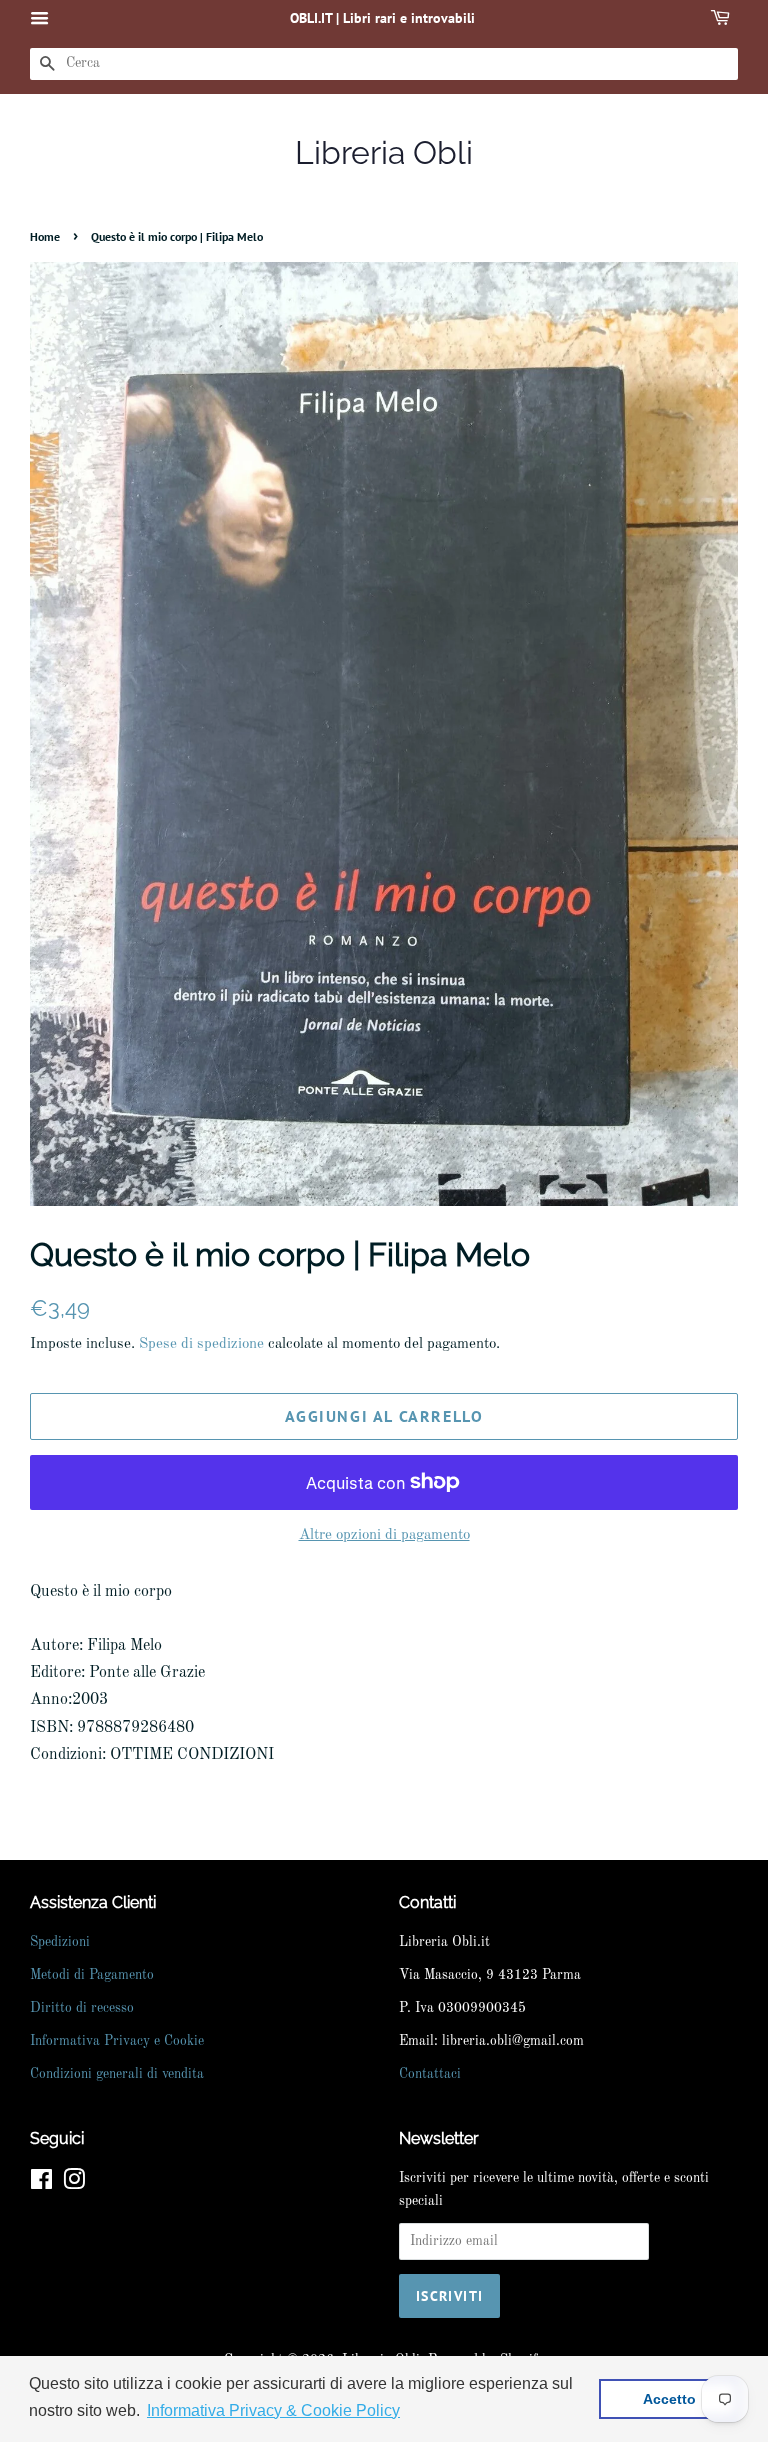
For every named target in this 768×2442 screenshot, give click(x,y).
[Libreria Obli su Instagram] (74, 2184)
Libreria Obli (384, 152)
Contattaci (430, 2074)
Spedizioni (60, 1942)
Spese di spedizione (201, 1344)
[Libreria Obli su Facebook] (41, 2184)
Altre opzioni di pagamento (384, 1535)
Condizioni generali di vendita (117, 2074)
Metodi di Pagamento (92, 1975)
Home (45, 236)
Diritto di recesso (82, 2008)
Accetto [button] (669, 2399)
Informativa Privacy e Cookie (117, 2041)
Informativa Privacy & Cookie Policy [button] (273, 2410)
